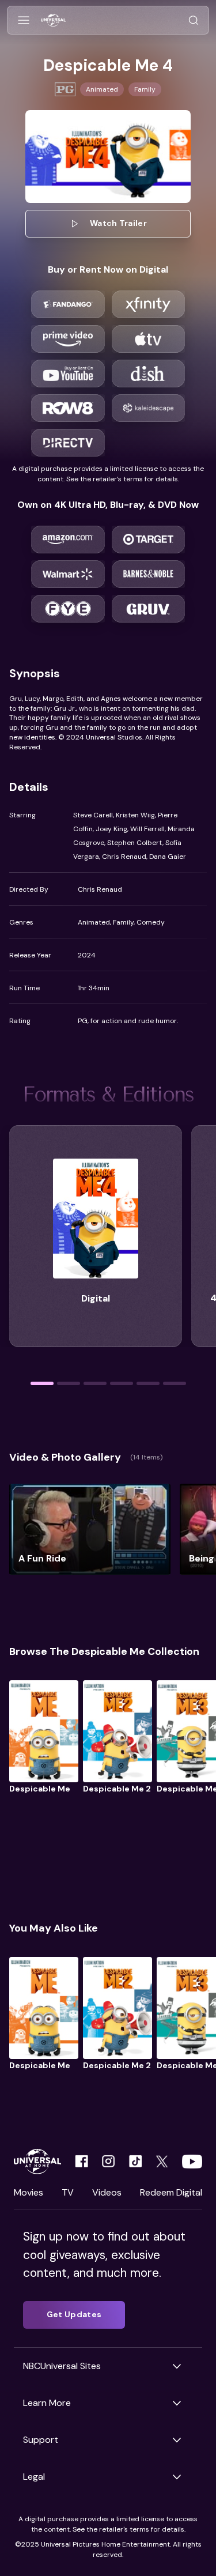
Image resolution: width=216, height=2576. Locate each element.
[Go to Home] (53, 20)
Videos (107, 2192)
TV (68, 2192)
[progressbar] (42, 1383)
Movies (29, 2192)
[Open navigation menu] (24, 20)
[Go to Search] (194, 20)
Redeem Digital (171, 2192)
